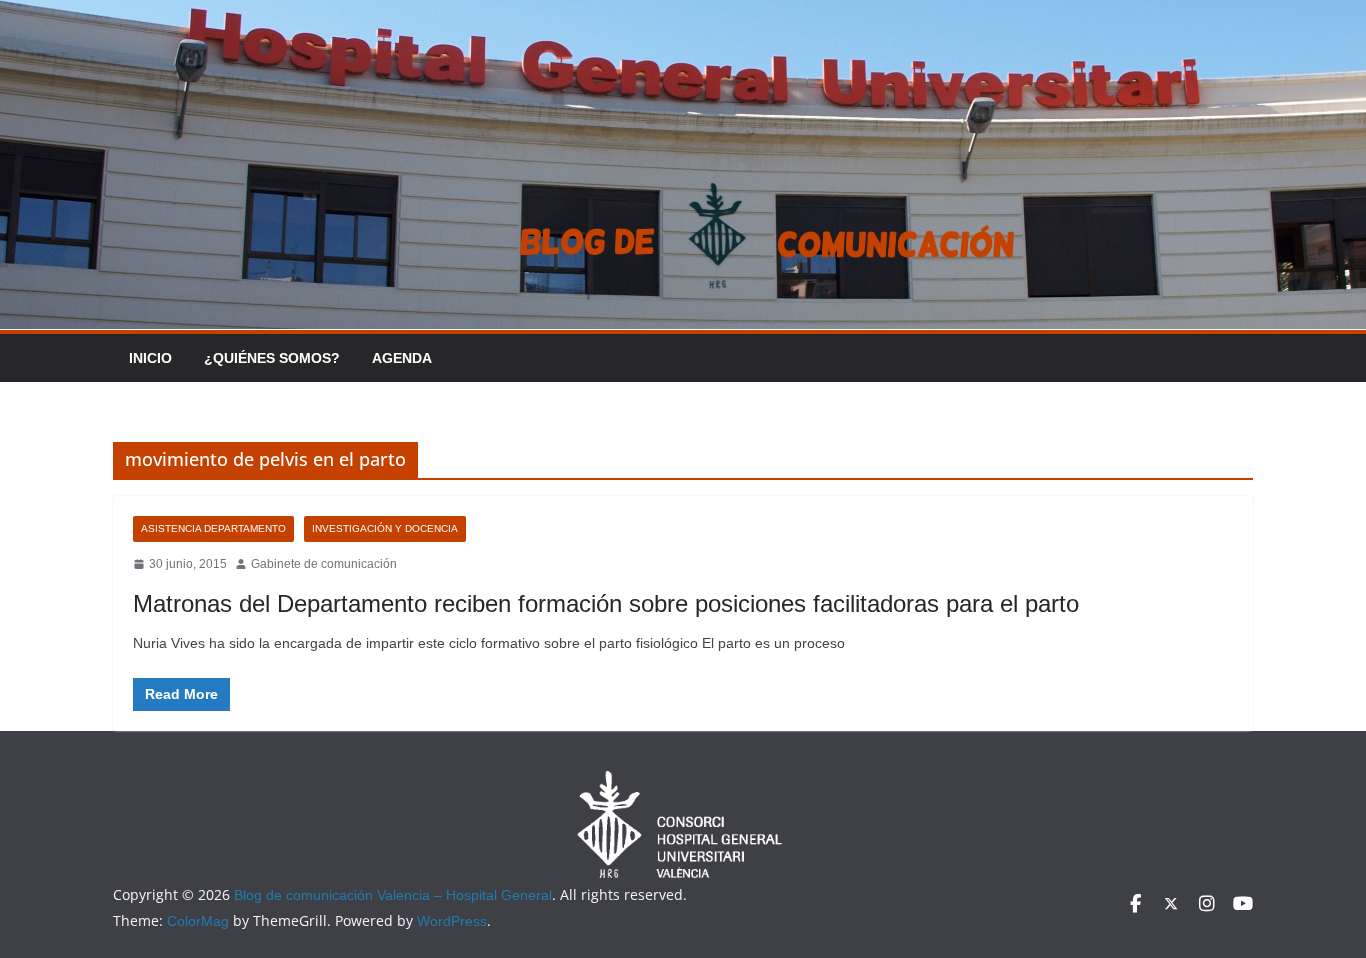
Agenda (402, 358)
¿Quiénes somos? (272, 358)
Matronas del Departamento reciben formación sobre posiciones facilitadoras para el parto (606, 603)
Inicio (150, 358)
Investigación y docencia (385, 528)
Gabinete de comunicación (324, 564)
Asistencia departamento (213, 528)
